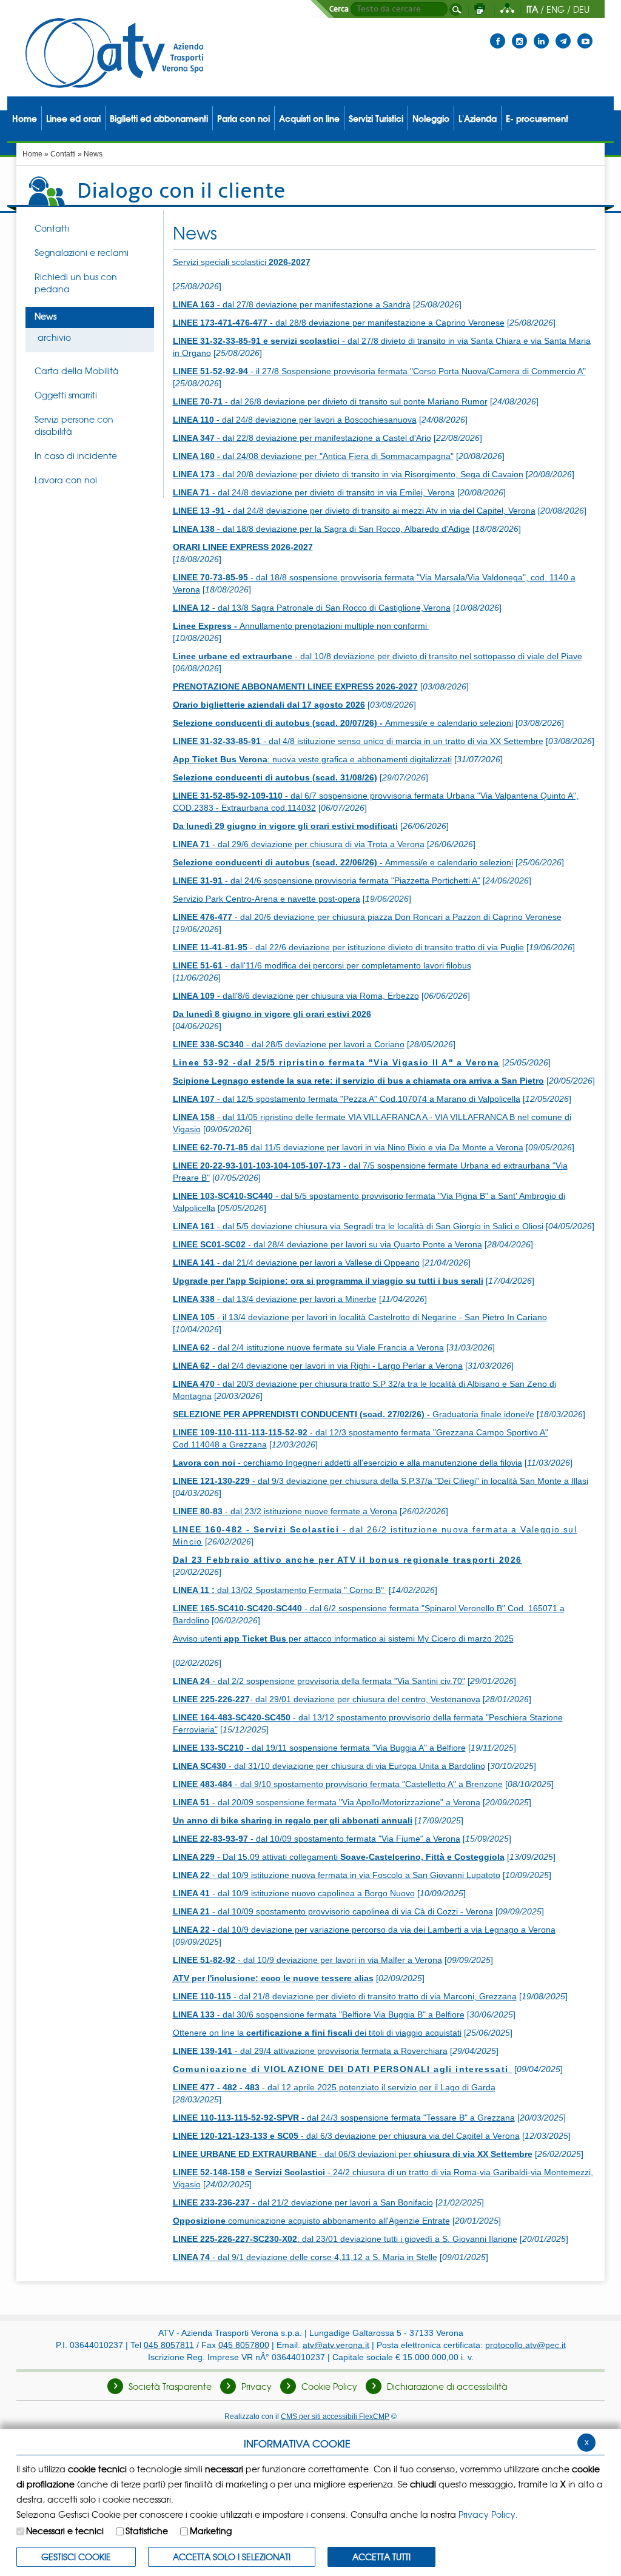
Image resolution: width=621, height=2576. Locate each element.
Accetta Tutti (381, 2557)
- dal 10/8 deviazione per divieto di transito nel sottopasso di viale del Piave (378, 656)
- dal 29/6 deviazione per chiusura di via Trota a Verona (299, 844)
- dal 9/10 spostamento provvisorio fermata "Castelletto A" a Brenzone (338, 1784)
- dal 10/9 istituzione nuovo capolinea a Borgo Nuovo (294, 1893)
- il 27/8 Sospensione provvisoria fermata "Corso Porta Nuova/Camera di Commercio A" (379, 371)
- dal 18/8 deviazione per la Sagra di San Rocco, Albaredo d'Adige (321, 529)
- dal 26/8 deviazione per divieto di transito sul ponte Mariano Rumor (330, 401)
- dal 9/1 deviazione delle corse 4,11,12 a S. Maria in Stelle (305, 2257)
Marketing (211, 2531)
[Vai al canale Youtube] (585, 33)
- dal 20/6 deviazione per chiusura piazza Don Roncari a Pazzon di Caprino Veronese (367, 917)
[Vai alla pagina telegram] (563, 33)
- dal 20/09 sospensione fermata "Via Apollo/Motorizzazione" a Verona (327, 1802)
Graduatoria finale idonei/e (354, 1414)
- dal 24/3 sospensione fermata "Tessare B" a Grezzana (344, 2118)
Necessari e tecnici (65, 2531)
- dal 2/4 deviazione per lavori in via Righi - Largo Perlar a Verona (318, 1366)
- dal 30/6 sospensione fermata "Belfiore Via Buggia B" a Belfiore (319, 2014)
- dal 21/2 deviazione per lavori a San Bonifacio (303, 2202)
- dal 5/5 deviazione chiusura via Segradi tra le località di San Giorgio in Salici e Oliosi (358, 1226)
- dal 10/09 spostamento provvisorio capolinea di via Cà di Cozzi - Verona (333, 1911)
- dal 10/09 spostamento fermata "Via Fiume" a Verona (317, 1839)
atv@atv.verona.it (336, 2345)
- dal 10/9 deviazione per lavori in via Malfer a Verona (307, 1960)
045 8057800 (244, 2345)
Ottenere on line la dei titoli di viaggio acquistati (317, 2033)
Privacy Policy (487, 2514)
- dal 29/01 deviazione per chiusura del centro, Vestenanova (327, 1699)
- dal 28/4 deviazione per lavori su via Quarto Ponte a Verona (327, 1244)
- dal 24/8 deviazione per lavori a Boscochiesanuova (295, 420)
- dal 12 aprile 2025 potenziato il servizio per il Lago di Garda (334, 2087)
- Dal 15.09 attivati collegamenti (339, 1857)
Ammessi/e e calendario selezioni (343, 723)
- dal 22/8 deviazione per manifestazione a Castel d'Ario (302, 438)
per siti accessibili (335, 2416)
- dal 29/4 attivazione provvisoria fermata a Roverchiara (310, 2051)
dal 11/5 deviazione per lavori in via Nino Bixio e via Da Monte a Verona (348, 1147)
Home (32, 154)
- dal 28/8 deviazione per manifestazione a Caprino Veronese (339, 323)
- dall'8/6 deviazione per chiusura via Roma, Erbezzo (296, 996)
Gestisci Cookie (76, 2557)
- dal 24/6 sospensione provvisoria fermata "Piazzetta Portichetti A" (327, 880)
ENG (556, 9)
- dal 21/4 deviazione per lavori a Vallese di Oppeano (296, 1263)
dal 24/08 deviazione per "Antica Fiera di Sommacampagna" (313, 456)
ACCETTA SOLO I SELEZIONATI (232, 2557)
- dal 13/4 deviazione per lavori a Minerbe (275, 1299)
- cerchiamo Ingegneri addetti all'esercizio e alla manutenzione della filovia (347, 1463)
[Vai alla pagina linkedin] (541, 33)
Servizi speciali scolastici (242, 262)
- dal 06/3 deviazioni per (353, 2154)
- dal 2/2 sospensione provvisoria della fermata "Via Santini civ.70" (319, 1681)
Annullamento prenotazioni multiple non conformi (301, 626)
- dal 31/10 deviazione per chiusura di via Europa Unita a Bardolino (329, 1766)
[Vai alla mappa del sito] (507, 9)
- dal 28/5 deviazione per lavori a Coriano (289, 1044)
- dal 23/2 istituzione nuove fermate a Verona (285, 1511)
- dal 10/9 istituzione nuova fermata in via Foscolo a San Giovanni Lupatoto (337, 1875)
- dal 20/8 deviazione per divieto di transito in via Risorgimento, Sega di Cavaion (348, 474)
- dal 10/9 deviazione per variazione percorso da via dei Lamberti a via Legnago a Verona (364, 1930)
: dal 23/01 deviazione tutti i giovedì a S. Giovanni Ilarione (345, 2239)
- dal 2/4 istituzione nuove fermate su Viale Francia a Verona (308, 1347)
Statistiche (147, 2531)
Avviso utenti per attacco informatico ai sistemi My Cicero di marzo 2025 (343, 1639)
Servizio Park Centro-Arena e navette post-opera (267, 899)
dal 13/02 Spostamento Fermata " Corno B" (280, 1590)
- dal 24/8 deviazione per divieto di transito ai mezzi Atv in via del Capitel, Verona (354, 511)
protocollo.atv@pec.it (525, 2345)
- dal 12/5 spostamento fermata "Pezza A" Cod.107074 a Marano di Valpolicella (347, 1099)
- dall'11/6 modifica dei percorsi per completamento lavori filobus (322, 965)
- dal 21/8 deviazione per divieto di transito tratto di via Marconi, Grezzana (345, 1996)
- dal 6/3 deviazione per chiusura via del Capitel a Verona (346, 2136)
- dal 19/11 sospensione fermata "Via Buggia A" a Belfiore (319, 1748)
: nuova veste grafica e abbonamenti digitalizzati (312, 759)
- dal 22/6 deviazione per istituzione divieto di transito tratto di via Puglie (348, 947)
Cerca (339, 9)
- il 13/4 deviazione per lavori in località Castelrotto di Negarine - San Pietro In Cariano (360, 1317)
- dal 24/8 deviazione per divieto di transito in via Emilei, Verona (314, 492)
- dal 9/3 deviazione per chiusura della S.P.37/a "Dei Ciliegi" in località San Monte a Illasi (381, 1481)
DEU (581, 9)
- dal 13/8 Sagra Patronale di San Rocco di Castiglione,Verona (312, 608)
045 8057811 (169, 2345)
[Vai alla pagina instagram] (519, 33)
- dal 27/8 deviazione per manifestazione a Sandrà (292, 304)
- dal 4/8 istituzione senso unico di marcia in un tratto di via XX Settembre (358, 741)
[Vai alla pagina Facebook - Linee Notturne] (498, 33)
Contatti (63, 154)
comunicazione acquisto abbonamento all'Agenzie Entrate (311, 2221)
